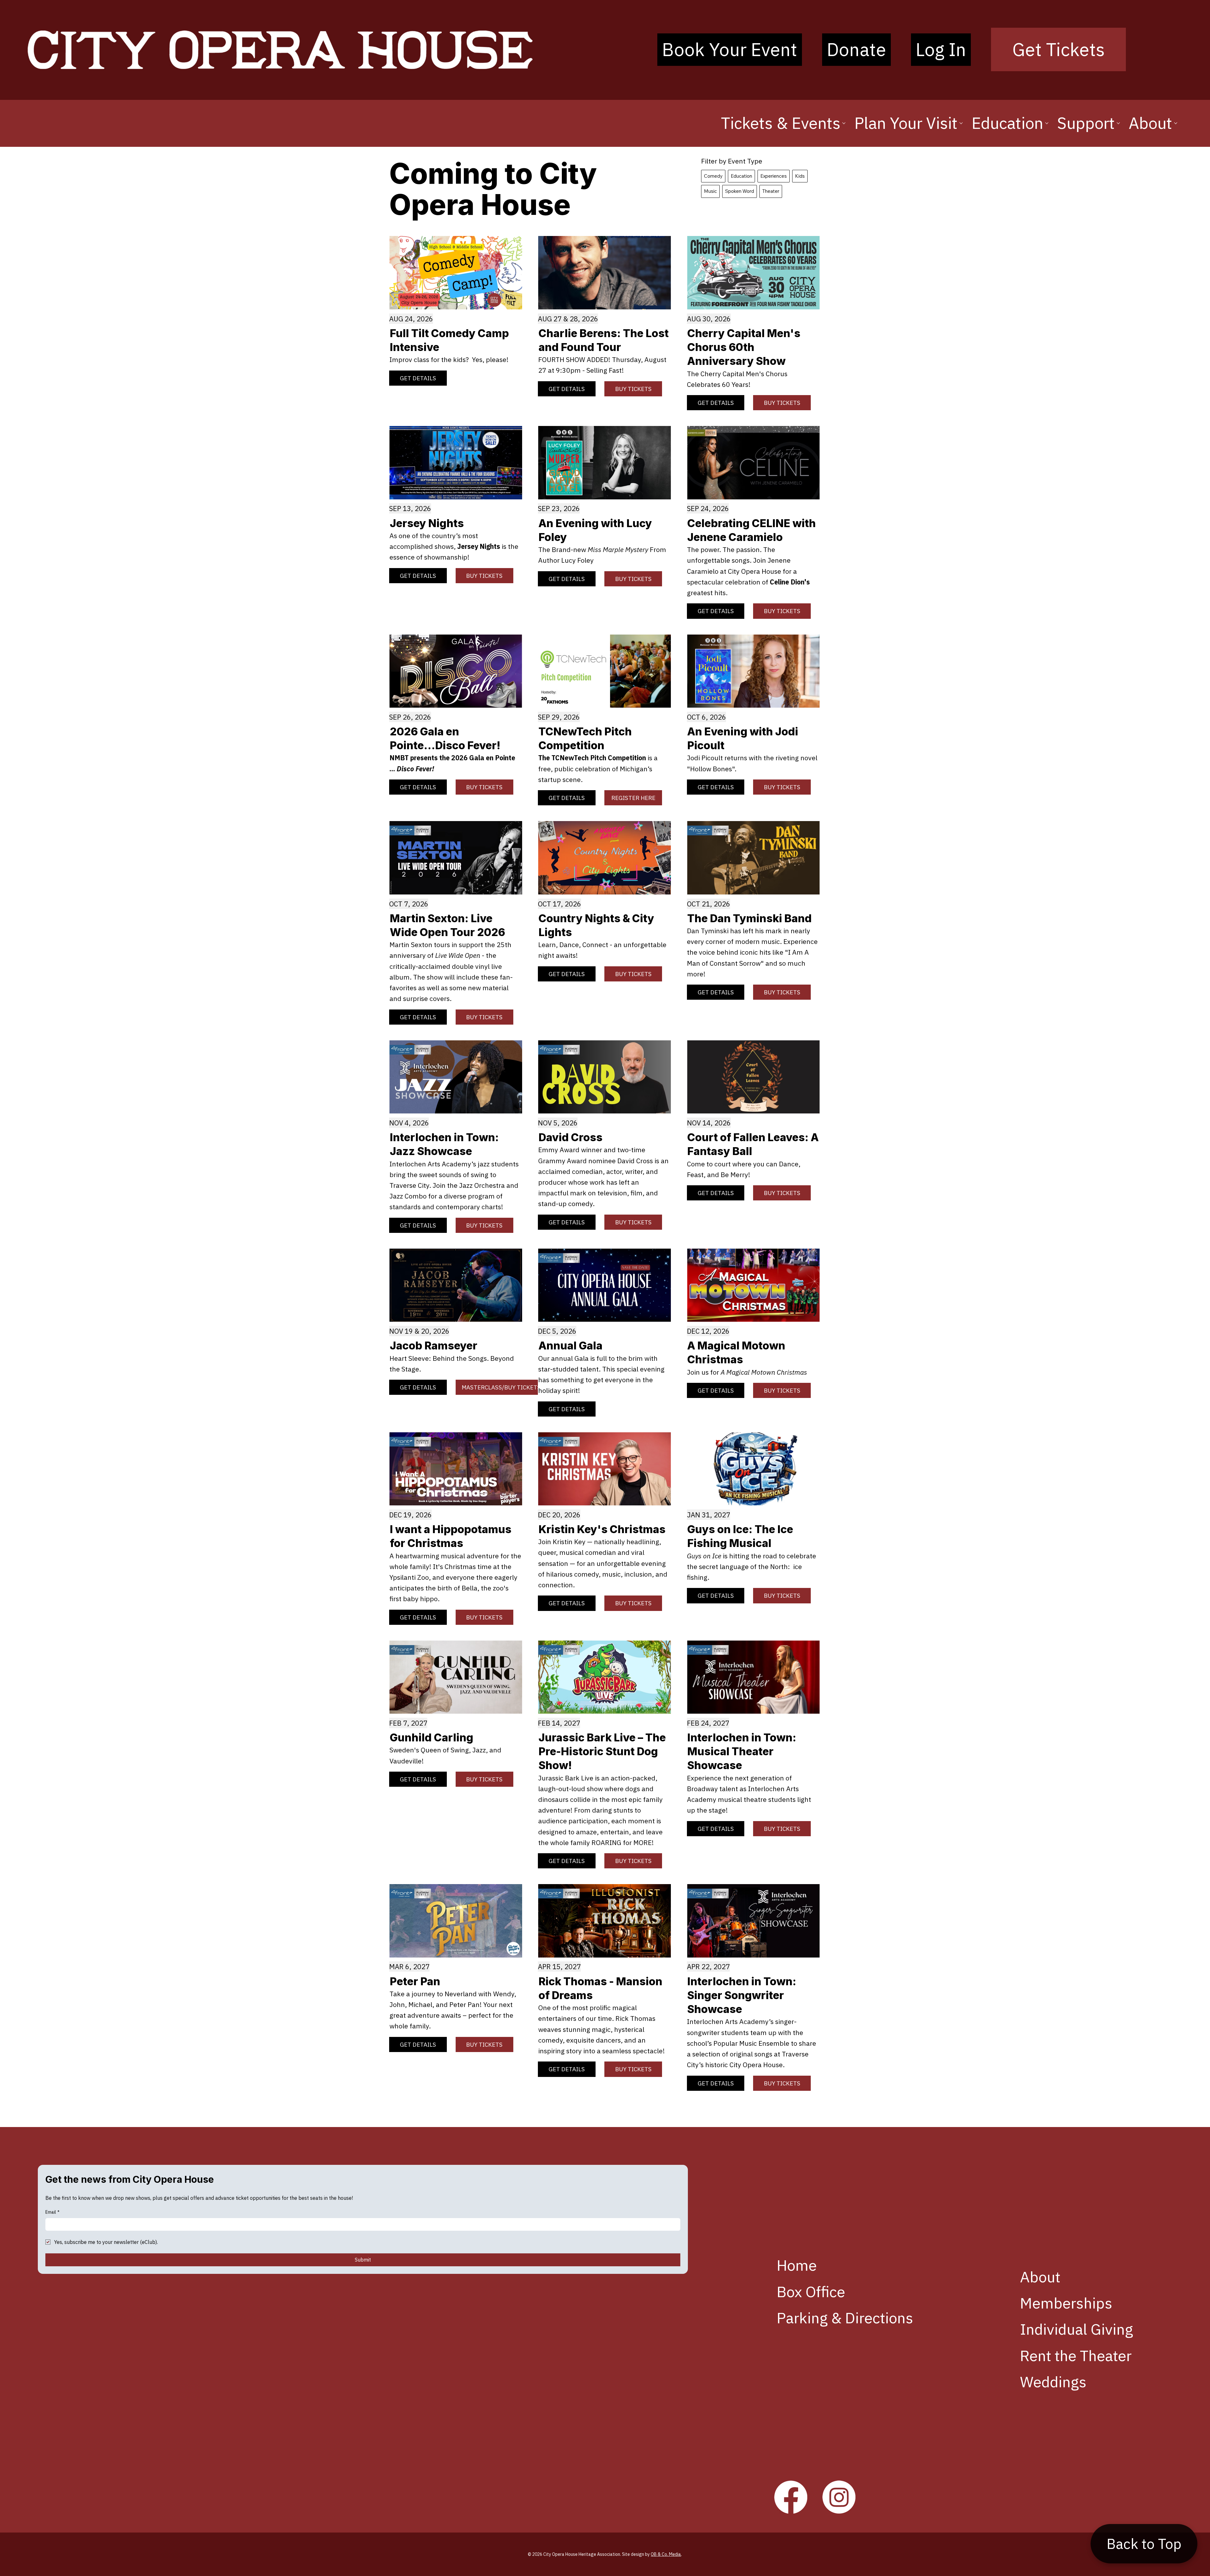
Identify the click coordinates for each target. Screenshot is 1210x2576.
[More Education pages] (1047, 123)
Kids (800, 176)
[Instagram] (839, 2497)
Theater (771, 191)
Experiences (774, 176)
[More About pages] (1176, 123)
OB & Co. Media (666, 2554)
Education (741, 176)
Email (52, 2212)
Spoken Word (740, 191)
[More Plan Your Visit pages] (961, 123)
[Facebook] (791, 2497)
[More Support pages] (1118, 123)
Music (710, 191)
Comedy (713, 176)
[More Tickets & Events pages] (844, 123)
